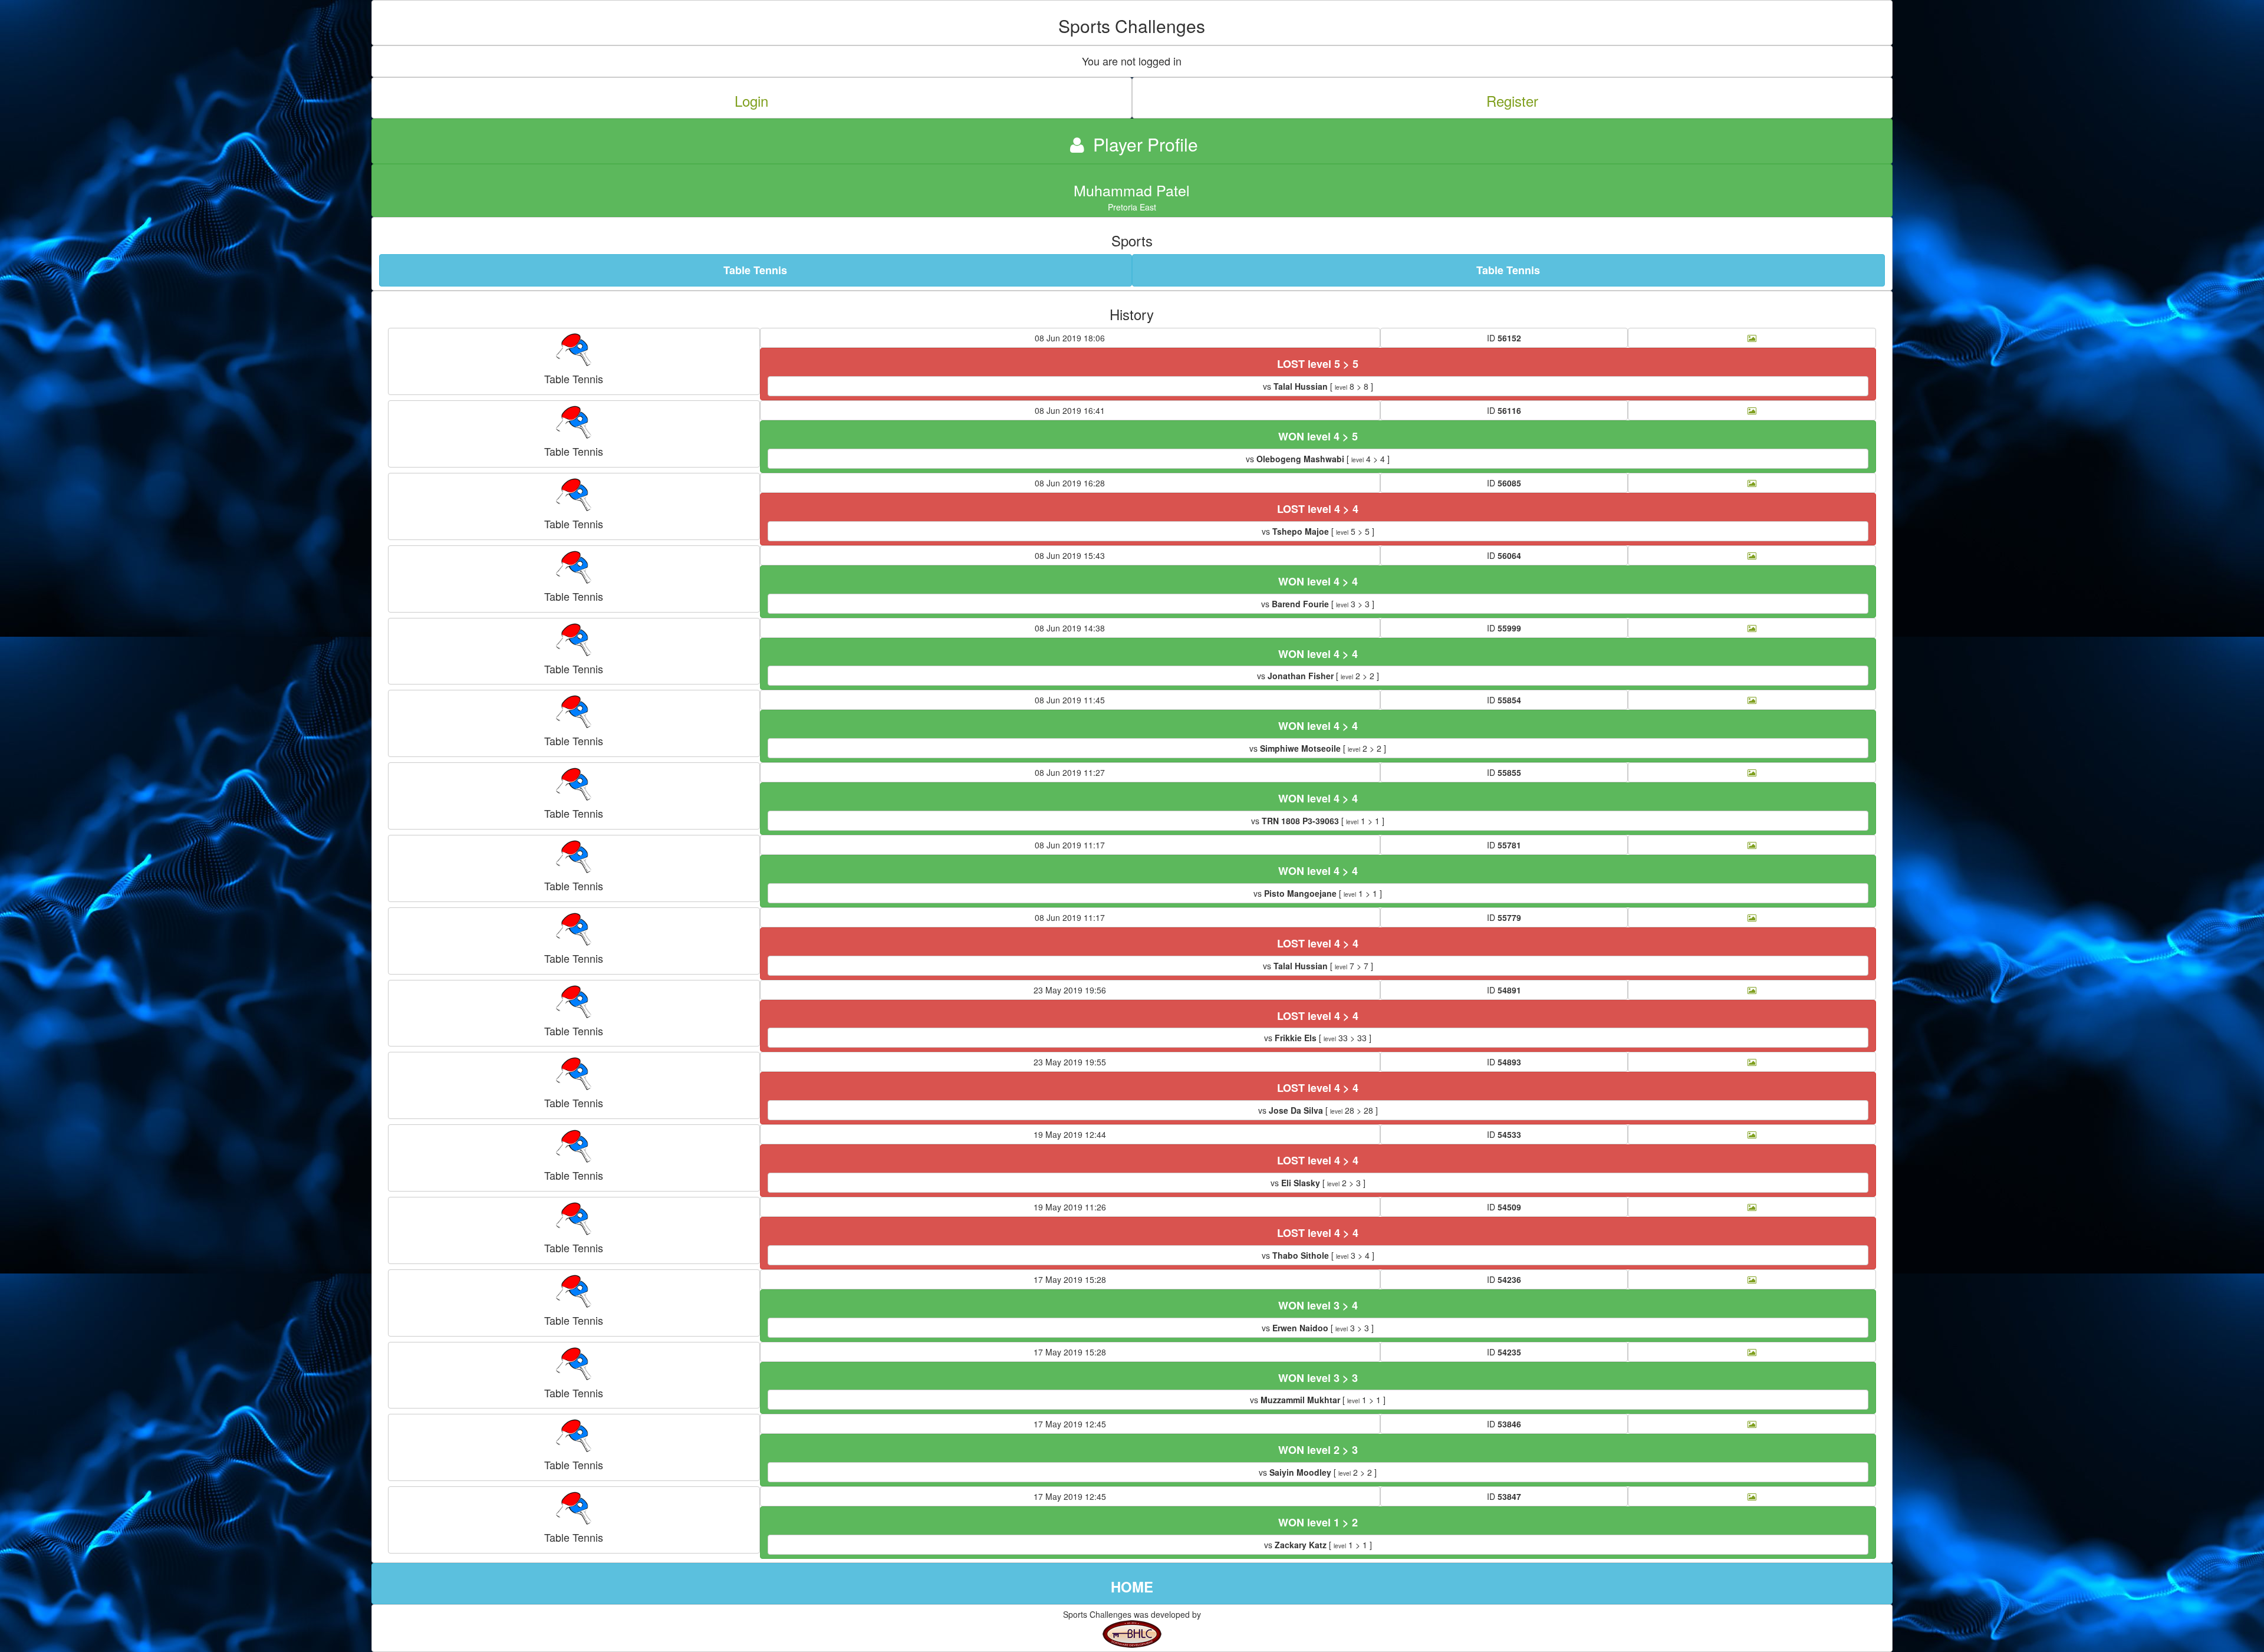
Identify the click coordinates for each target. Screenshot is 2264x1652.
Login (751, 101)
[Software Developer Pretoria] (1132, 1633)
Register (1512, 101)
